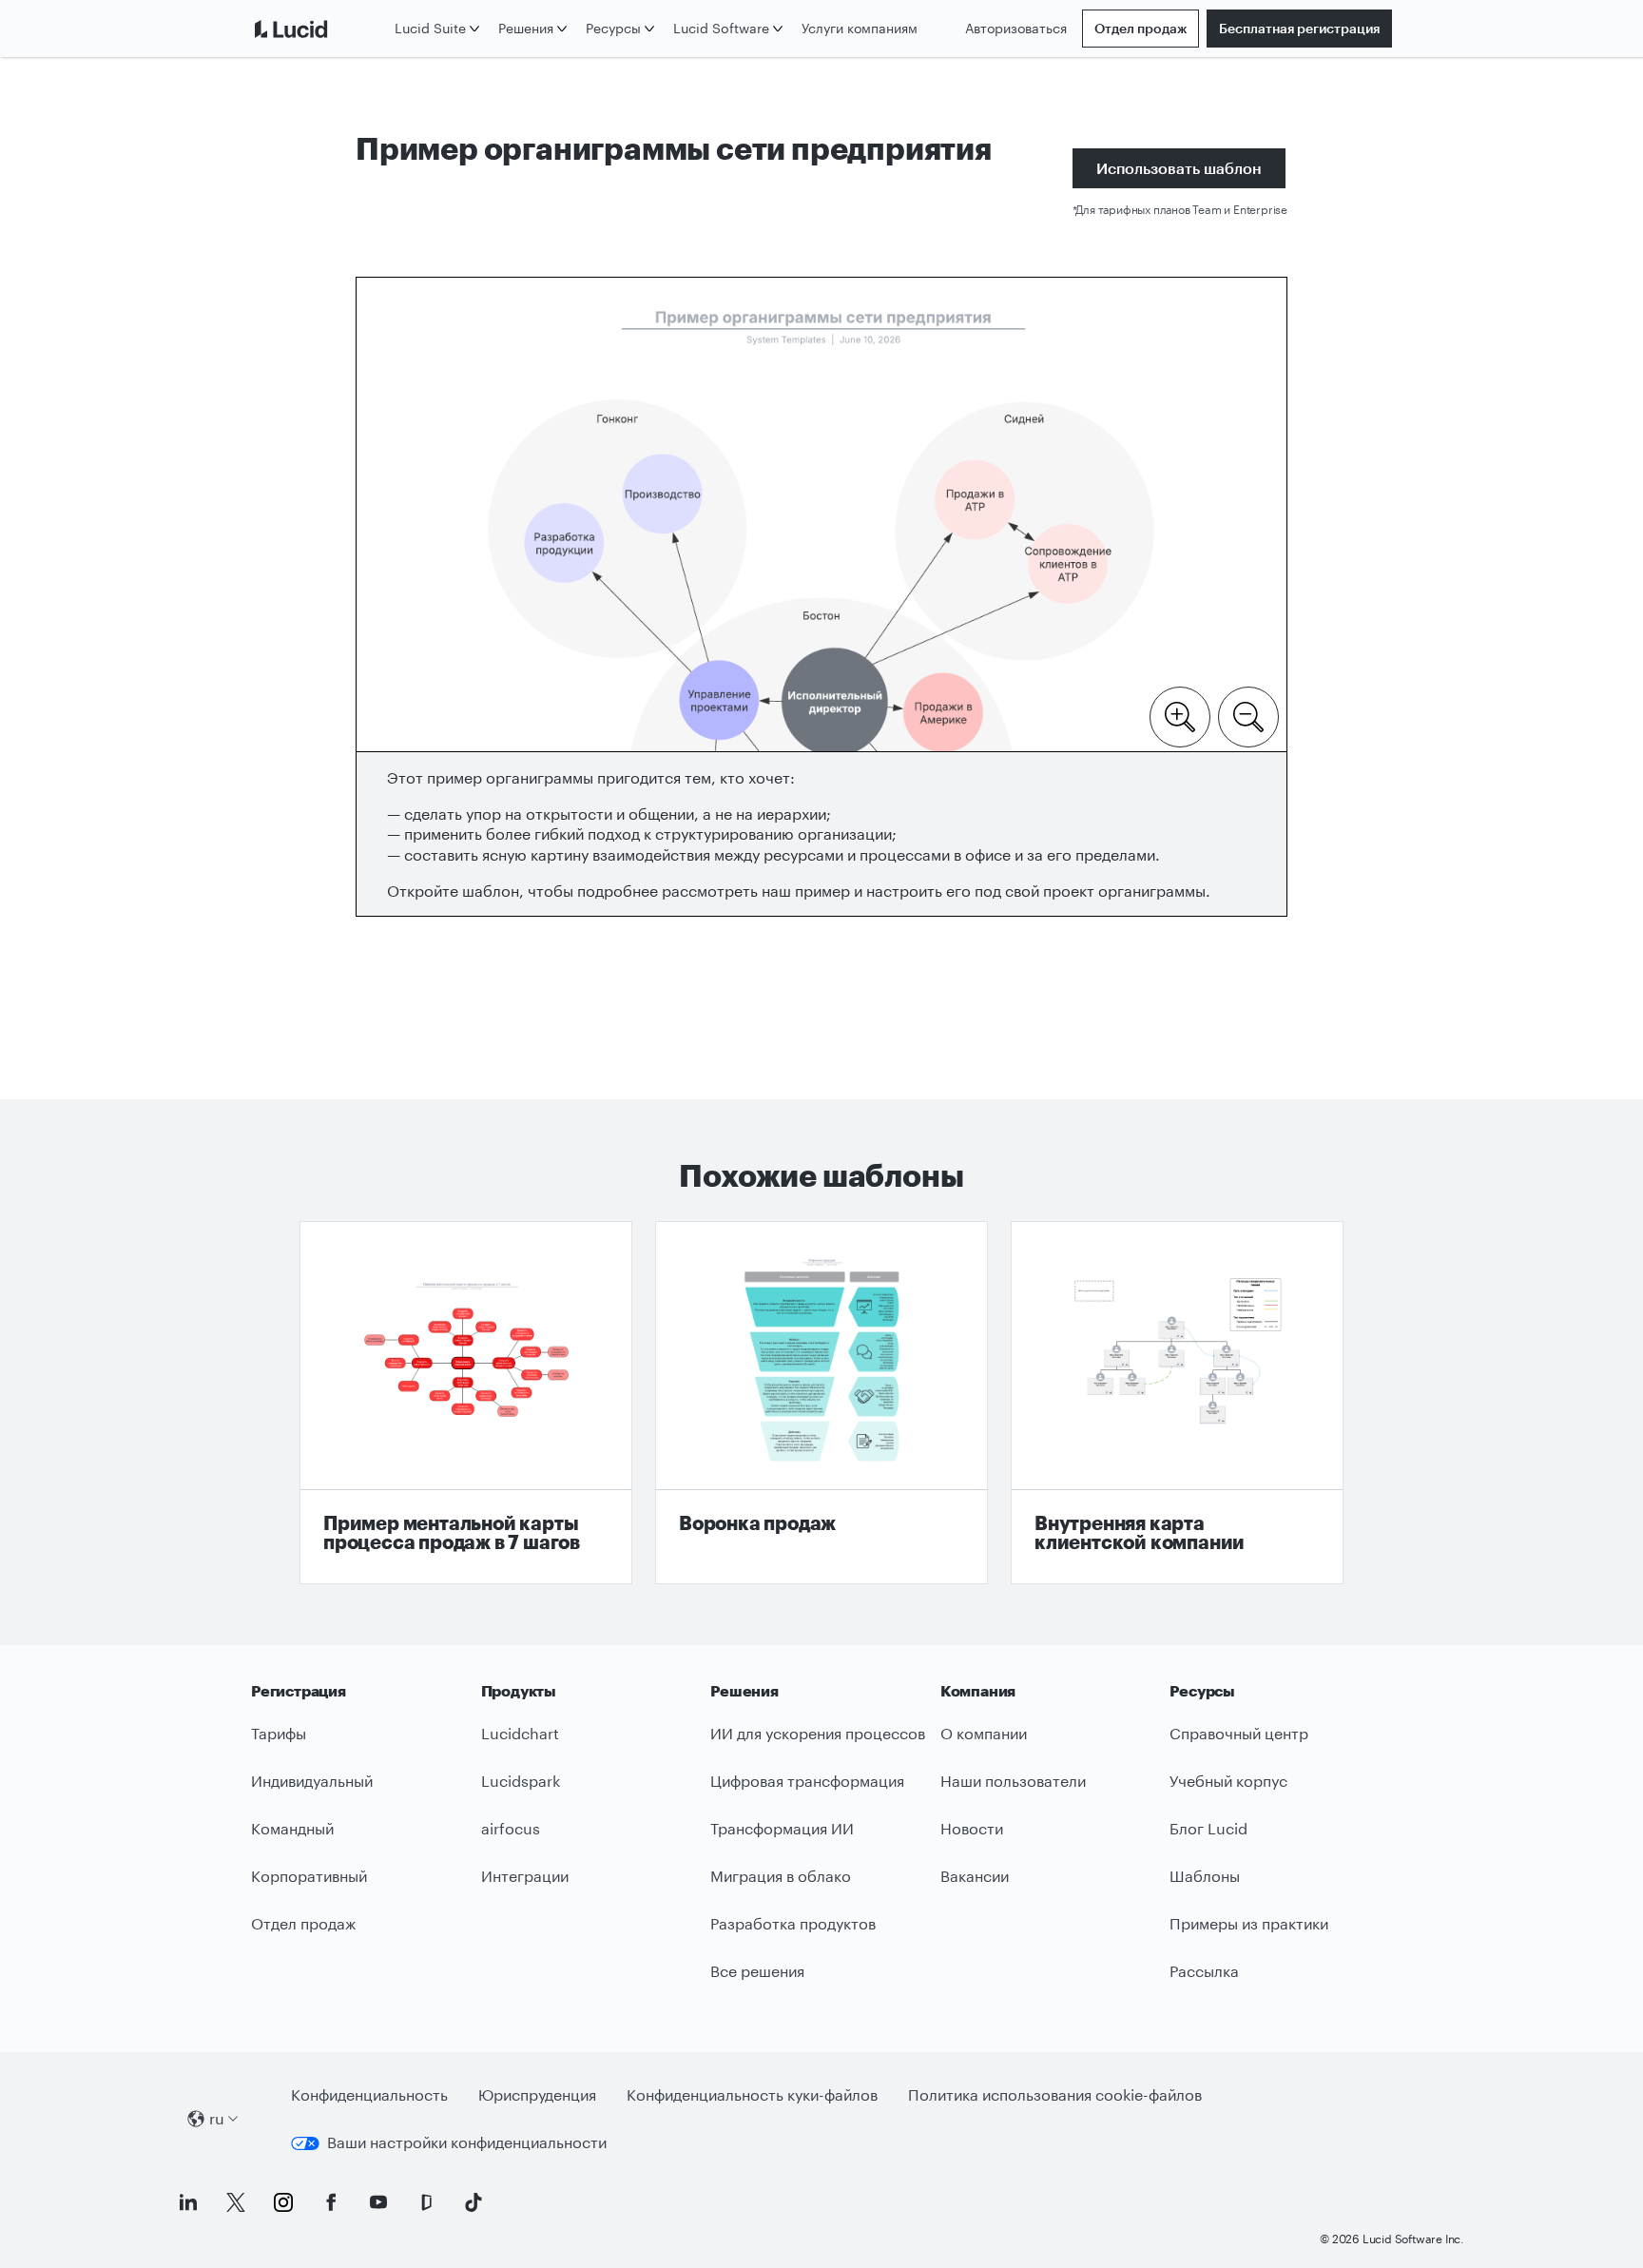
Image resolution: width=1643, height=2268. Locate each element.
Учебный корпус (1228, 1781)
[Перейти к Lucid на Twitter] (236, 2202)
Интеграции (525, 1876)
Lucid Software (721, 28)
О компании (984, 1733)
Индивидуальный (312, 1781)
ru (217, 2118)
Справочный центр (1239, 1733)
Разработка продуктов (793, 1923)
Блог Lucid (1208, 1828)
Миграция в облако (781, 1876)
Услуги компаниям (860, 28)
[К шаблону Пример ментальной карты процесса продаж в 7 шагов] (466, 1403)
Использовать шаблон (1179, 168)
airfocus (511, 1828)
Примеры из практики (1249, 1923)
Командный (292, 1828)
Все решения (757, 1971)
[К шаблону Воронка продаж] (821, 1403)
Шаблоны (1205, 1876)
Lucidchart (520, 1733)
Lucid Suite (430, 28)
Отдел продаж (1140, 28)
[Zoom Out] (1248, 715)
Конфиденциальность (369, 2094)
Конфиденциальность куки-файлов (752, 2094)
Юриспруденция (537, 2094)
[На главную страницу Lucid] (319, 29)
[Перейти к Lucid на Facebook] (331, 2202)
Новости (972, 1828)
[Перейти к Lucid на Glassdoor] (426, 2202)
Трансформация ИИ (782, 1828)
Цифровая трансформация (807, 1781)
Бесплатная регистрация (1299, 28)
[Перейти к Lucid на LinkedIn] (188, 2202)
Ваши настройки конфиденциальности (467, 2142)
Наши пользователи (1013, 1781)
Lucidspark (521, 1781)
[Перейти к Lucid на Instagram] (283, 2202)
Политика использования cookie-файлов (1055, 2094)
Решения (526, 28)
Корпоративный (309, 1876)
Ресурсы (613, 28)
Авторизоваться (1016, 28)
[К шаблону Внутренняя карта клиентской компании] (1177, 1403)
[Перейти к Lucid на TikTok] (474, 2202)
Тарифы (279, 1733)
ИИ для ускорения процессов (818, 1733)
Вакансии (975, 1876)
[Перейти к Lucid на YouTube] (378, 2202)
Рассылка (1204, 1971)
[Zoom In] (1180, 715)
